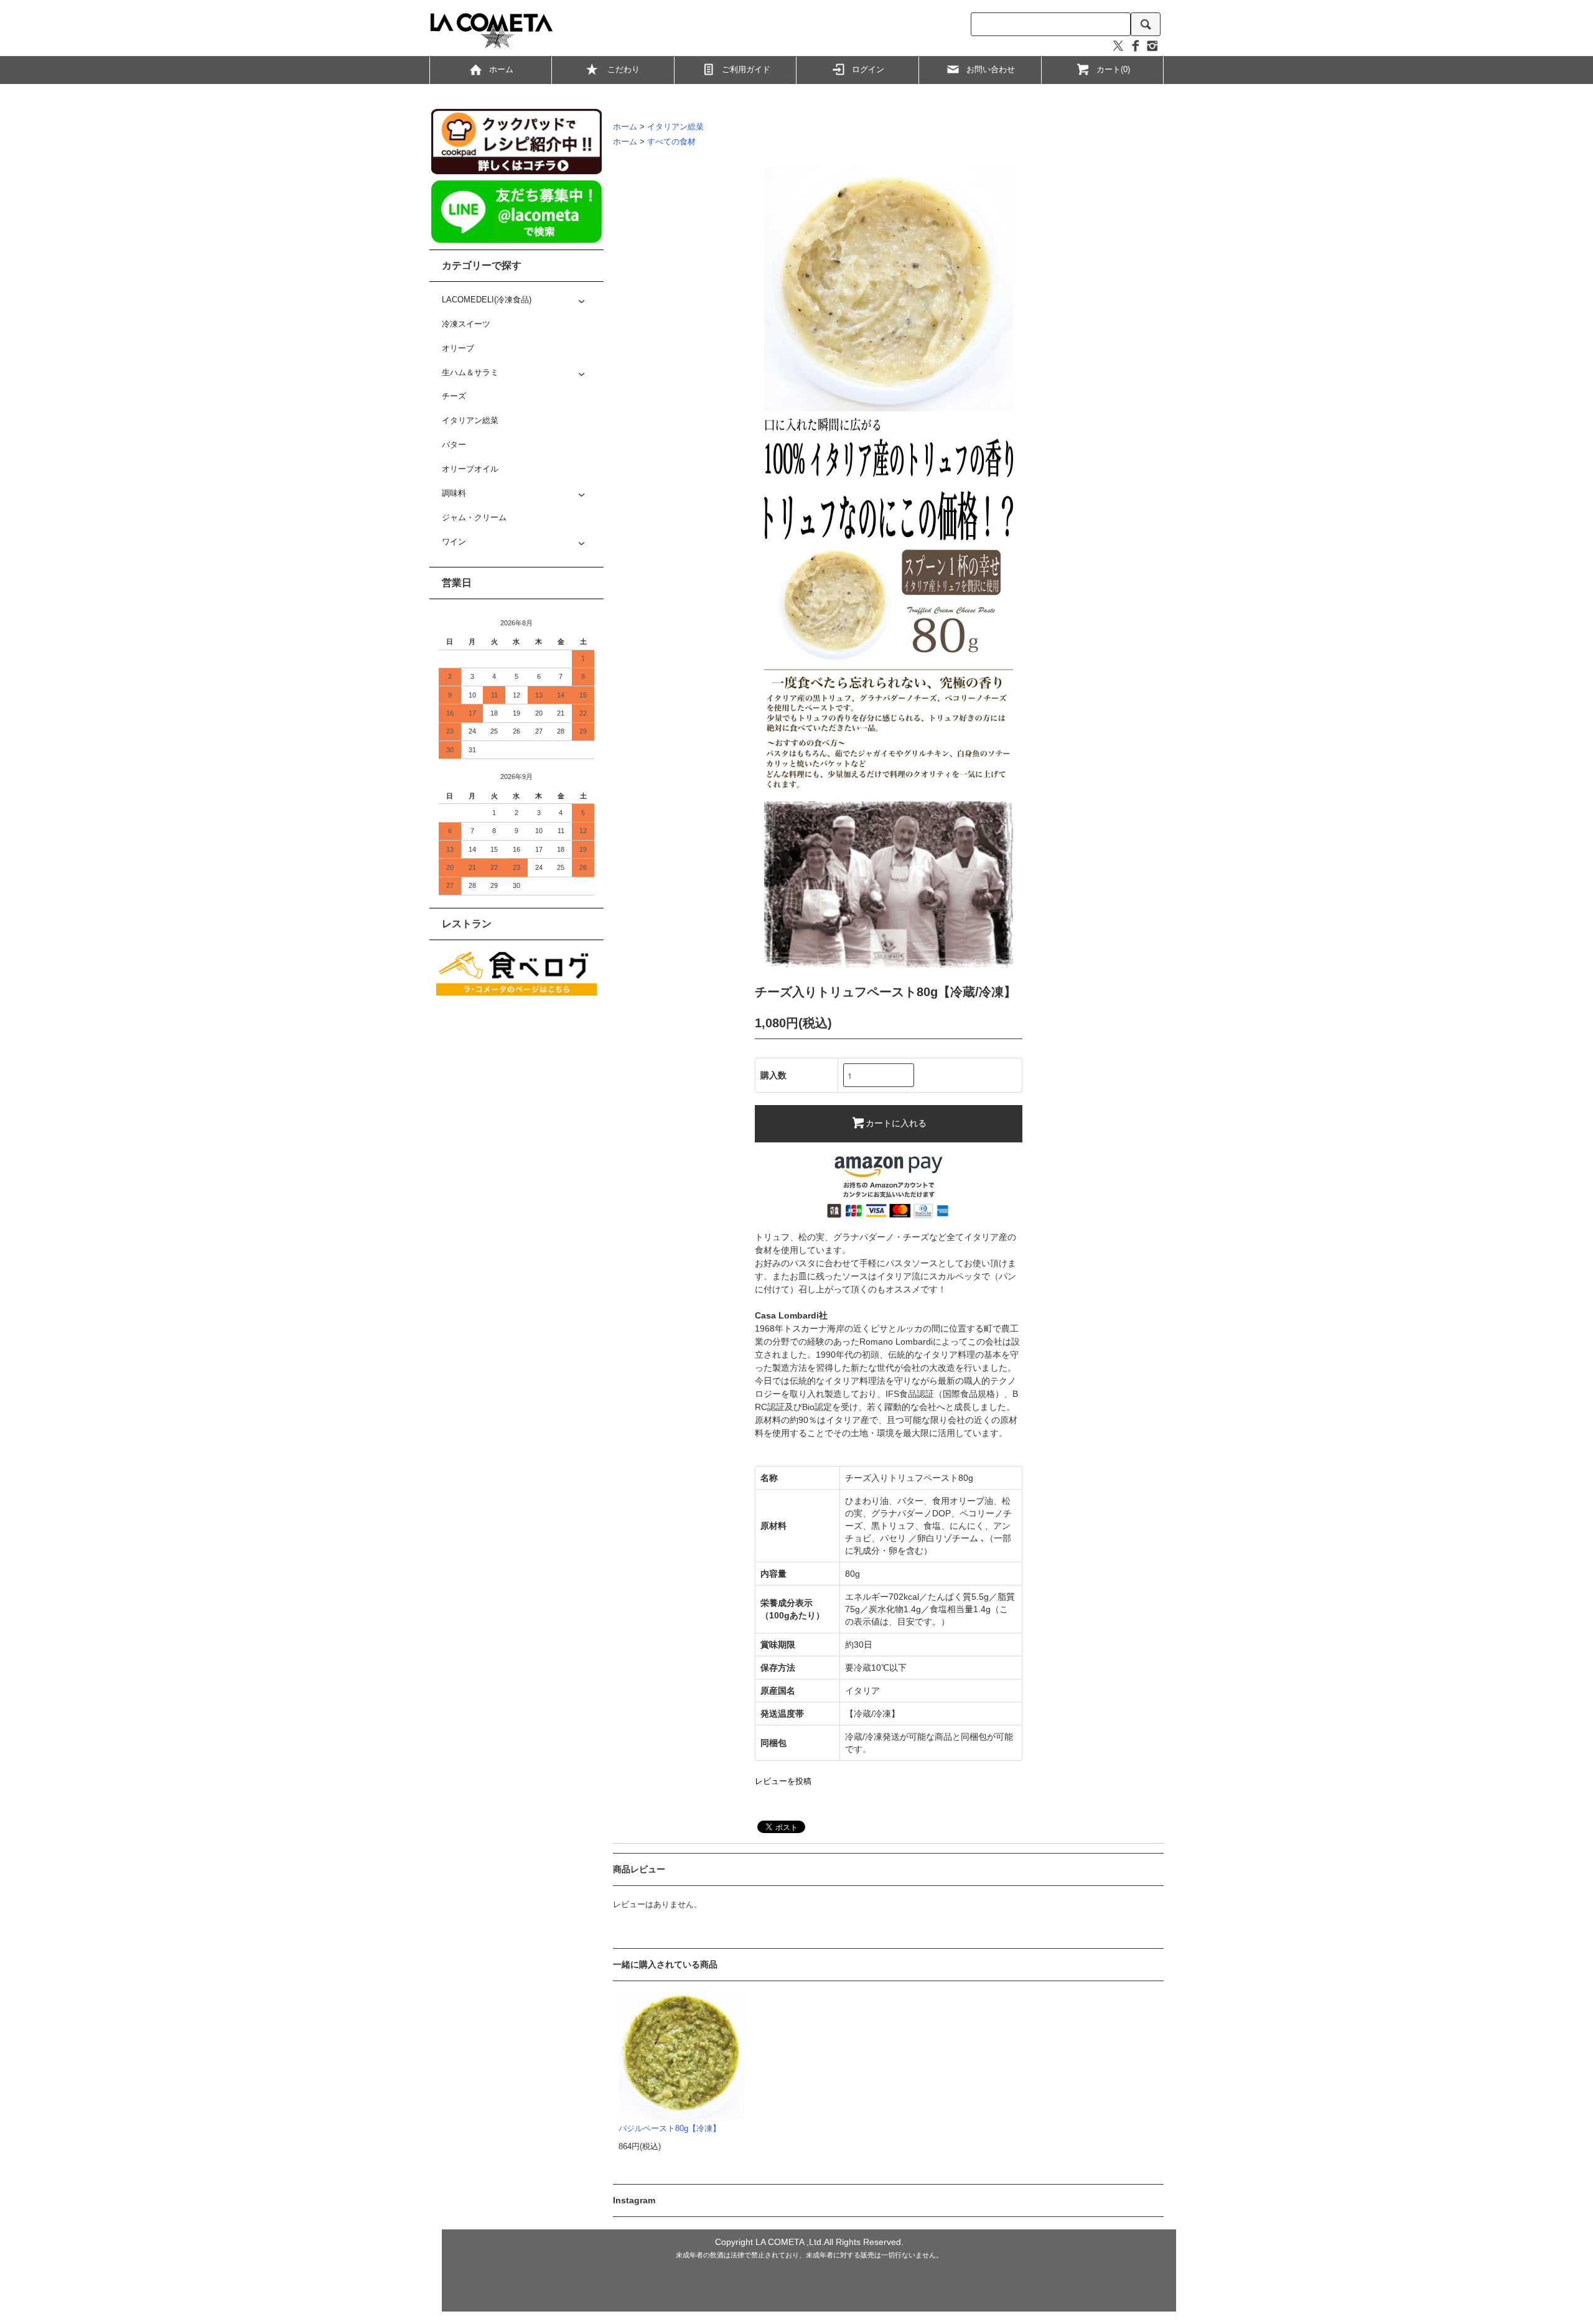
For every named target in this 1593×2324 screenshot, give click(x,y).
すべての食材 (671, 142)
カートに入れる (896, 1122)
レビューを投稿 (783, 1781)
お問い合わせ (991, 70)
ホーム (501, 70)
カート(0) (1113, 70)
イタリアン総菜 (675, 127)
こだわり (624, 70)
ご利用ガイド (746, 70)
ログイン (868, 70)
